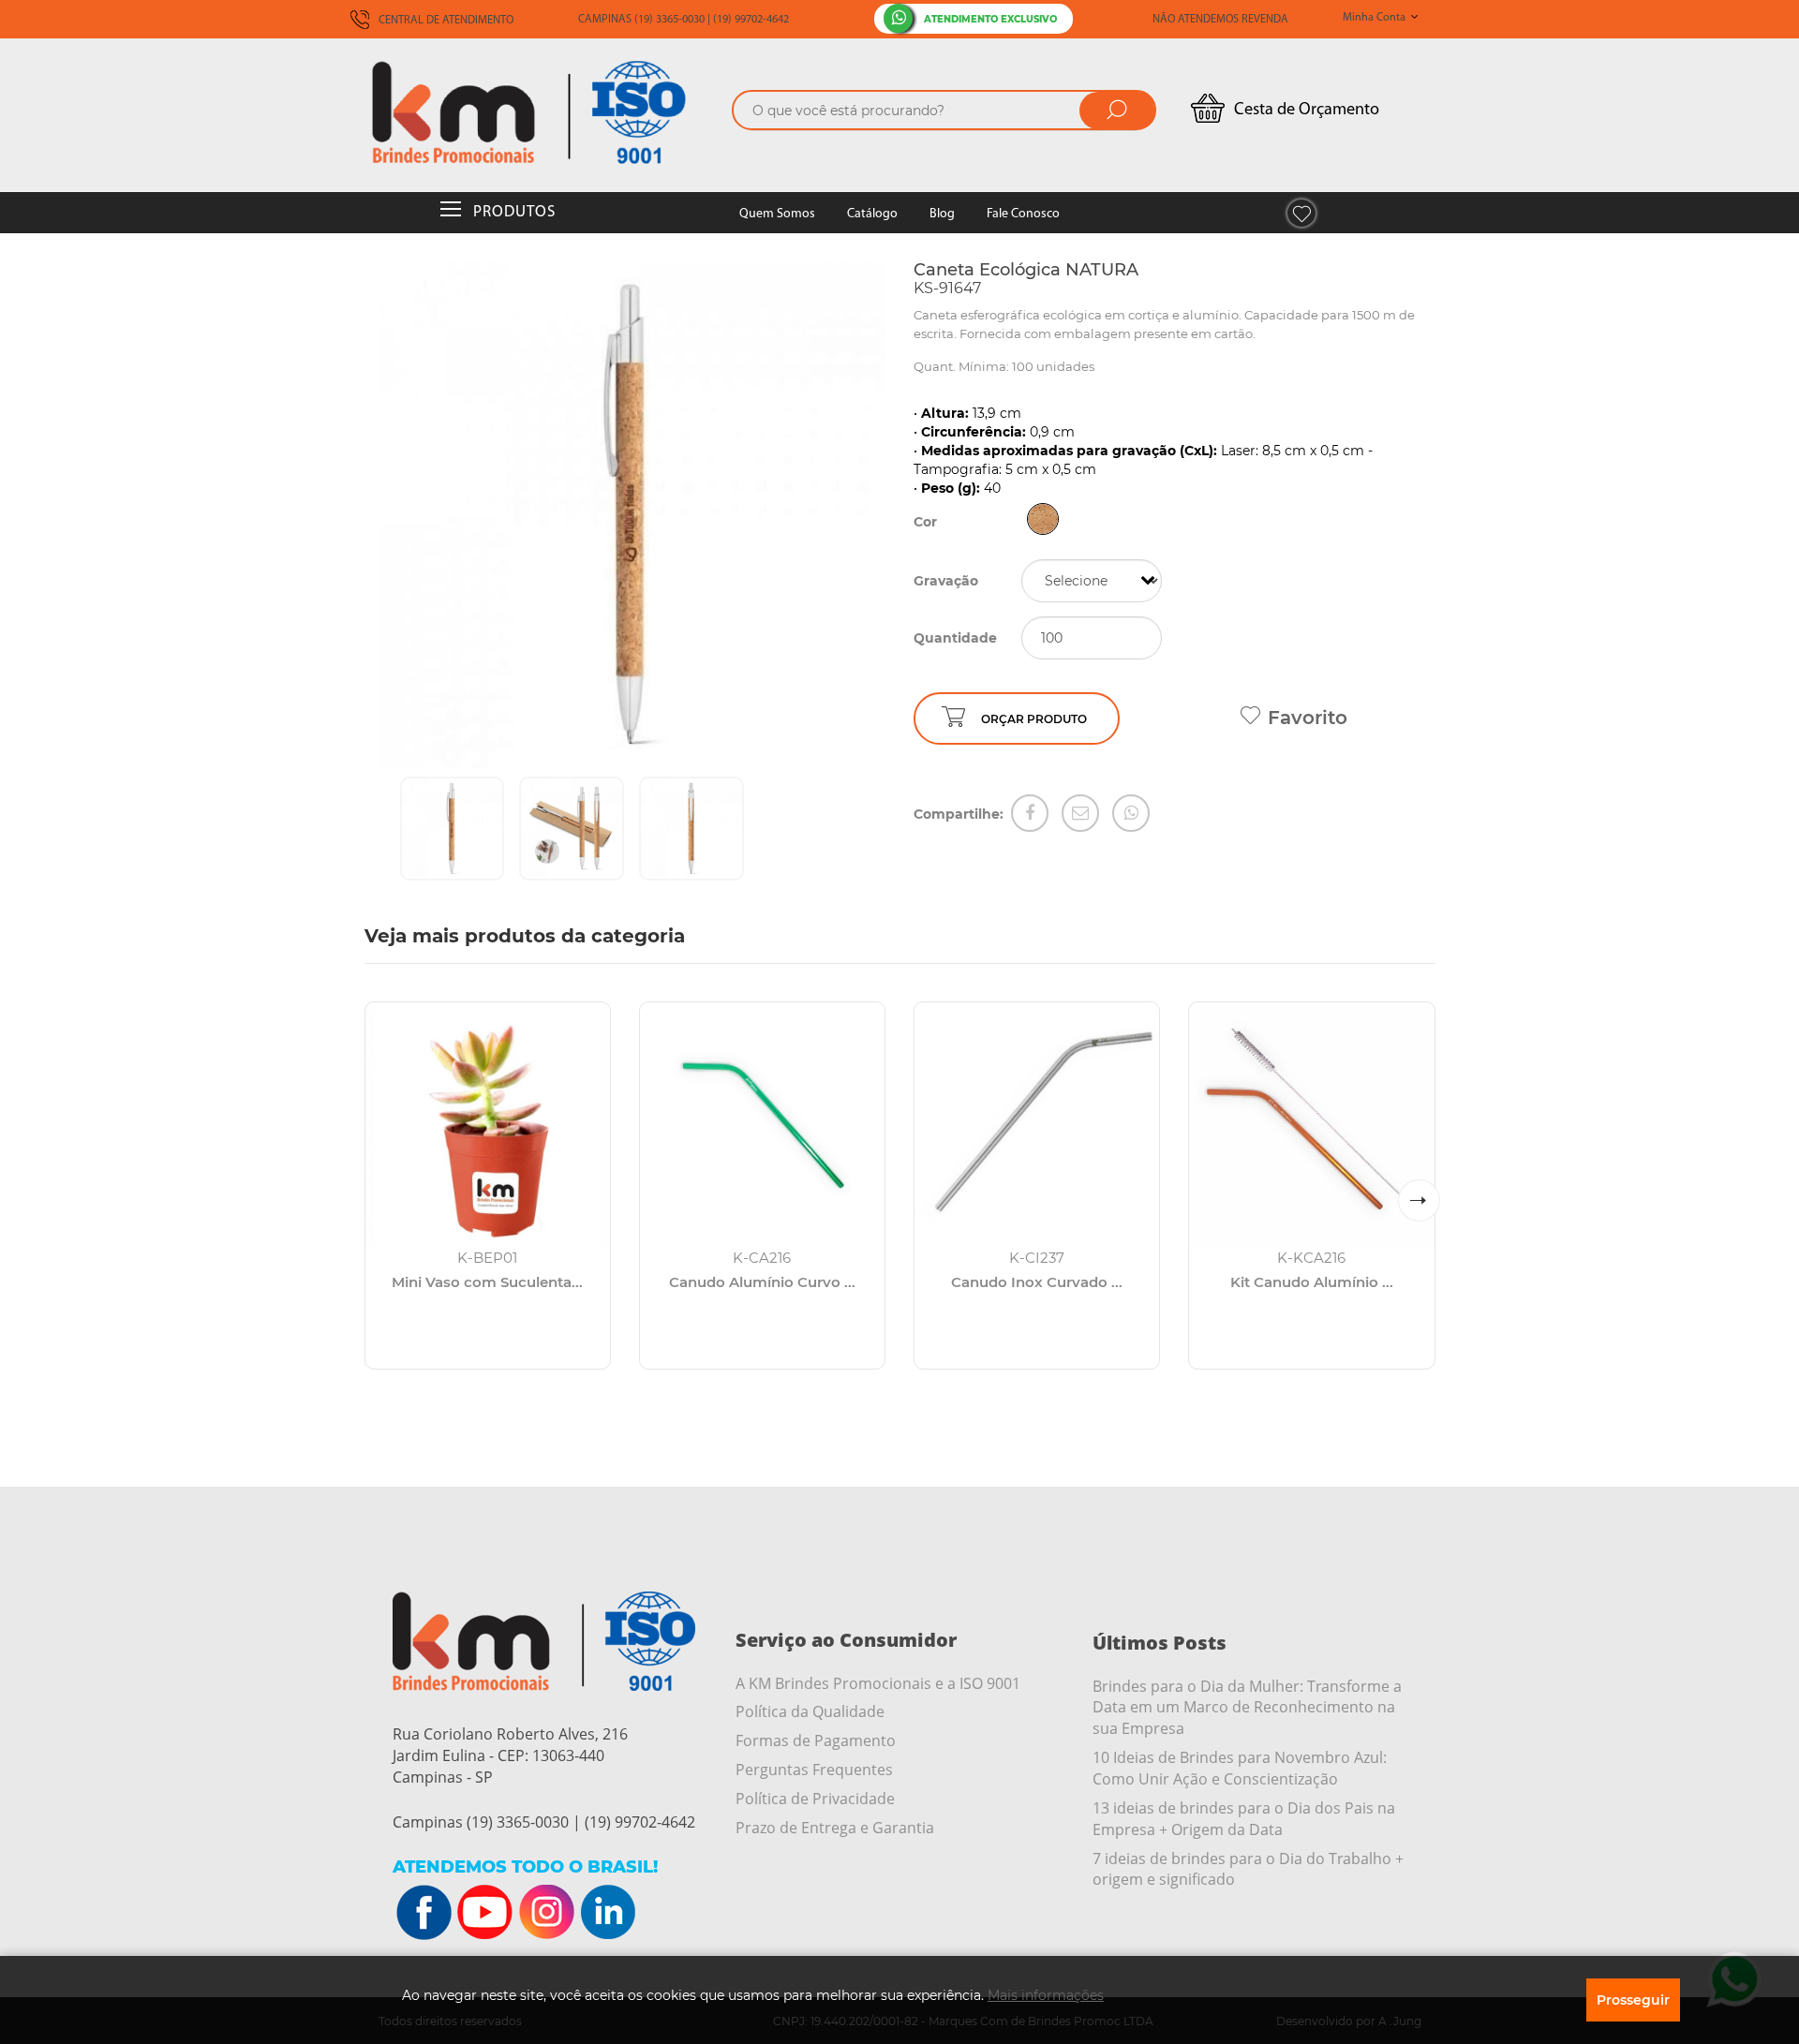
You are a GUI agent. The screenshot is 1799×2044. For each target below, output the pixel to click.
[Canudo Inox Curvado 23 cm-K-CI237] (1037, 1125)
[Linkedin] (607, 1913)
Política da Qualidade (810, 1711)
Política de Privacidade (815, 1799)
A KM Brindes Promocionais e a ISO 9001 (878, 1683)
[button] (1419, 1200)
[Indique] (1080, 813)
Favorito (1308, 718)
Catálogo (872, 214)
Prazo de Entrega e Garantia (835, 1828)
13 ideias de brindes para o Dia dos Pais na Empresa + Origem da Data (1244, 1819)
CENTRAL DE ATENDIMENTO (445, 21)
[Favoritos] (1301, 213)
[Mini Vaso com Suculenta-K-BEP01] (488, 1125)
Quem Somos (777, 214)
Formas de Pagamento (816, 1740)
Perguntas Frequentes (814, 1770)
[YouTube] (485, 1913)
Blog (942, 214)
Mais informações (1046, 1995)
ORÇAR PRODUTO (1034, 719)
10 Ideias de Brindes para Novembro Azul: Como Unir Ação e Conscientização (1240, 1768)
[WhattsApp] (1131, 813)
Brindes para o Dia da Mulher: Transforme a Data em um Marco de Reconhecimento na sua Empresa (1247, 1708)
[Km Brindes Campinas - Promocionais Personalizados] (543, 112)
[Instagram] (546, 1913)
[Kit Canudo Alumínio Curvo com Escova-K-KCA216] (1311, 1125)
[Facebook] (1030, 813)
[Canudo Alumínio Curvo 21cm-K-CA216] (762, 1125)
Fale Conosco (1023, 214)
